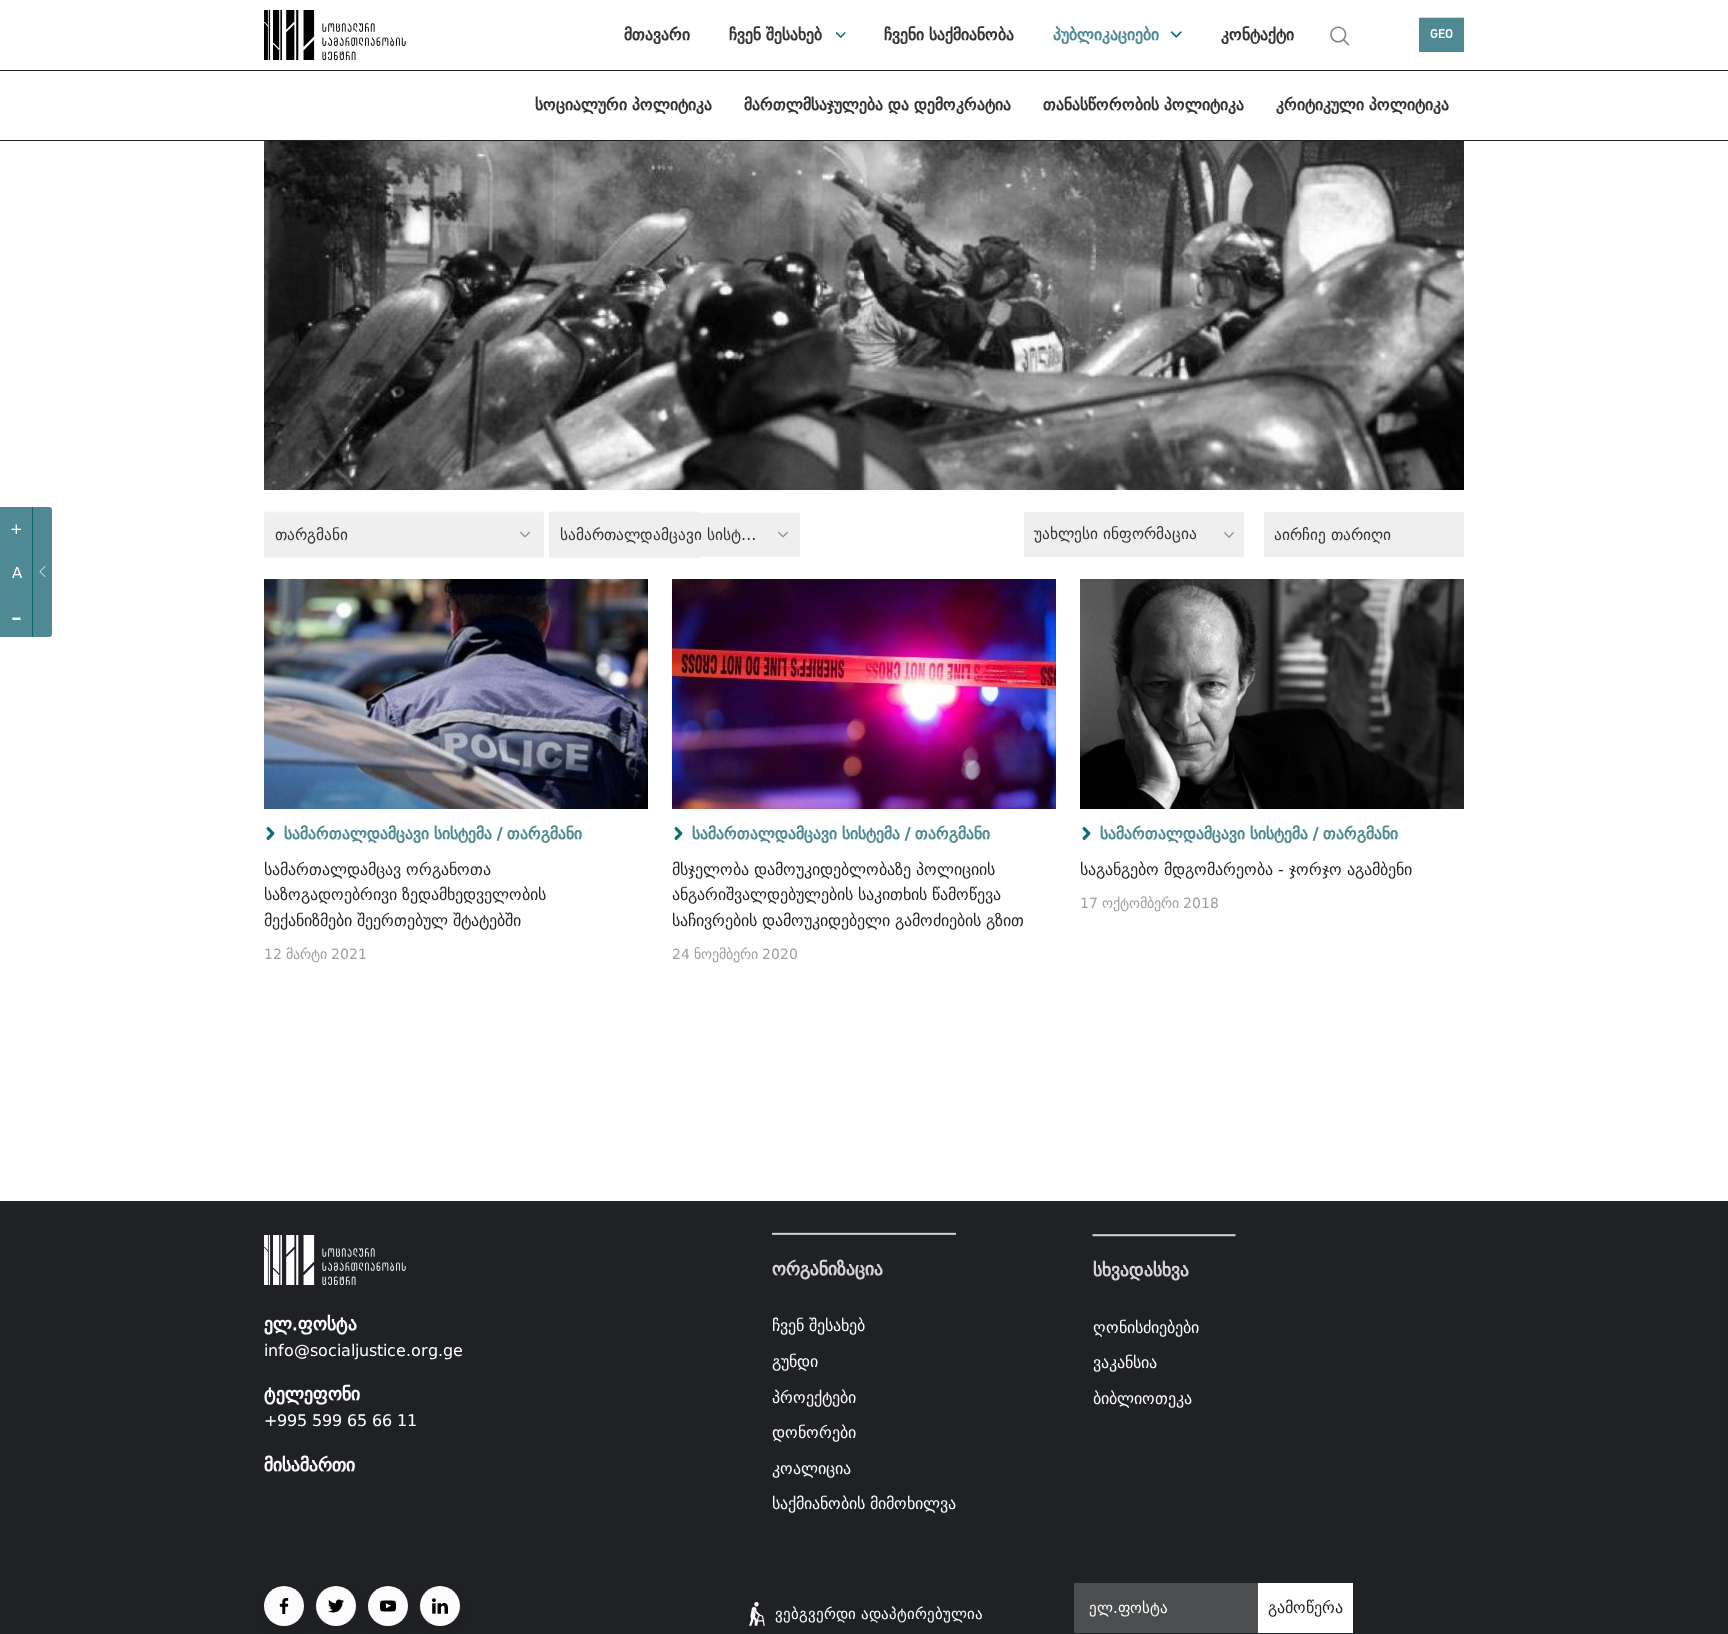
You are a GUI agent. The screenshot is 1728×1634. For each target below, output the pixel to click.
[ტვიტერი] (336, 1606)
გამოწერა (1305, 1607)
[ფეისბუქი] (284, 1606)
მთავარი (657, 34)
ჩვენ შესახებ (775, 34)
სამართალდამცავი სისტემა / (393, 833)
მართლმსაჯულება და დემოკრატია (877, 104)
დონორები (814, 1432)
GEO (1441, 34)
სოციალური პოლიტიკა (623, 104)
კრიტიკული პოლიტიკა (1362, 104)
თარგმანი (544, 833)
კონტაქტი (1257, 34)
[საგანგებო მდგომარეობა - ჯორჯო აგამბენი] (1272, 694)
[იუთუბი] (388, 1606)
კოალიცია (811, 1468)
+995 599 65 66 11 (340, 1420)
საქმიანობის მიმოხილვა (864, 1503)
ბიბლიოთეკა (1142, 1398)
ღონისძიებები (1146, 1327)
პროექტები (814, 1396)
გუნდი (795, 1361)
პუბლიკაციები (1106, 34)
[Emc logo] (334, 35)
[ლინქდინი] (440, 1606)
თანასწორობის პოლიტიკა (1143, 104)
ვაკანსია (1125, 1362)
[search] (1340, 36)
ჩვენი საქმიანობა (949, 34)
